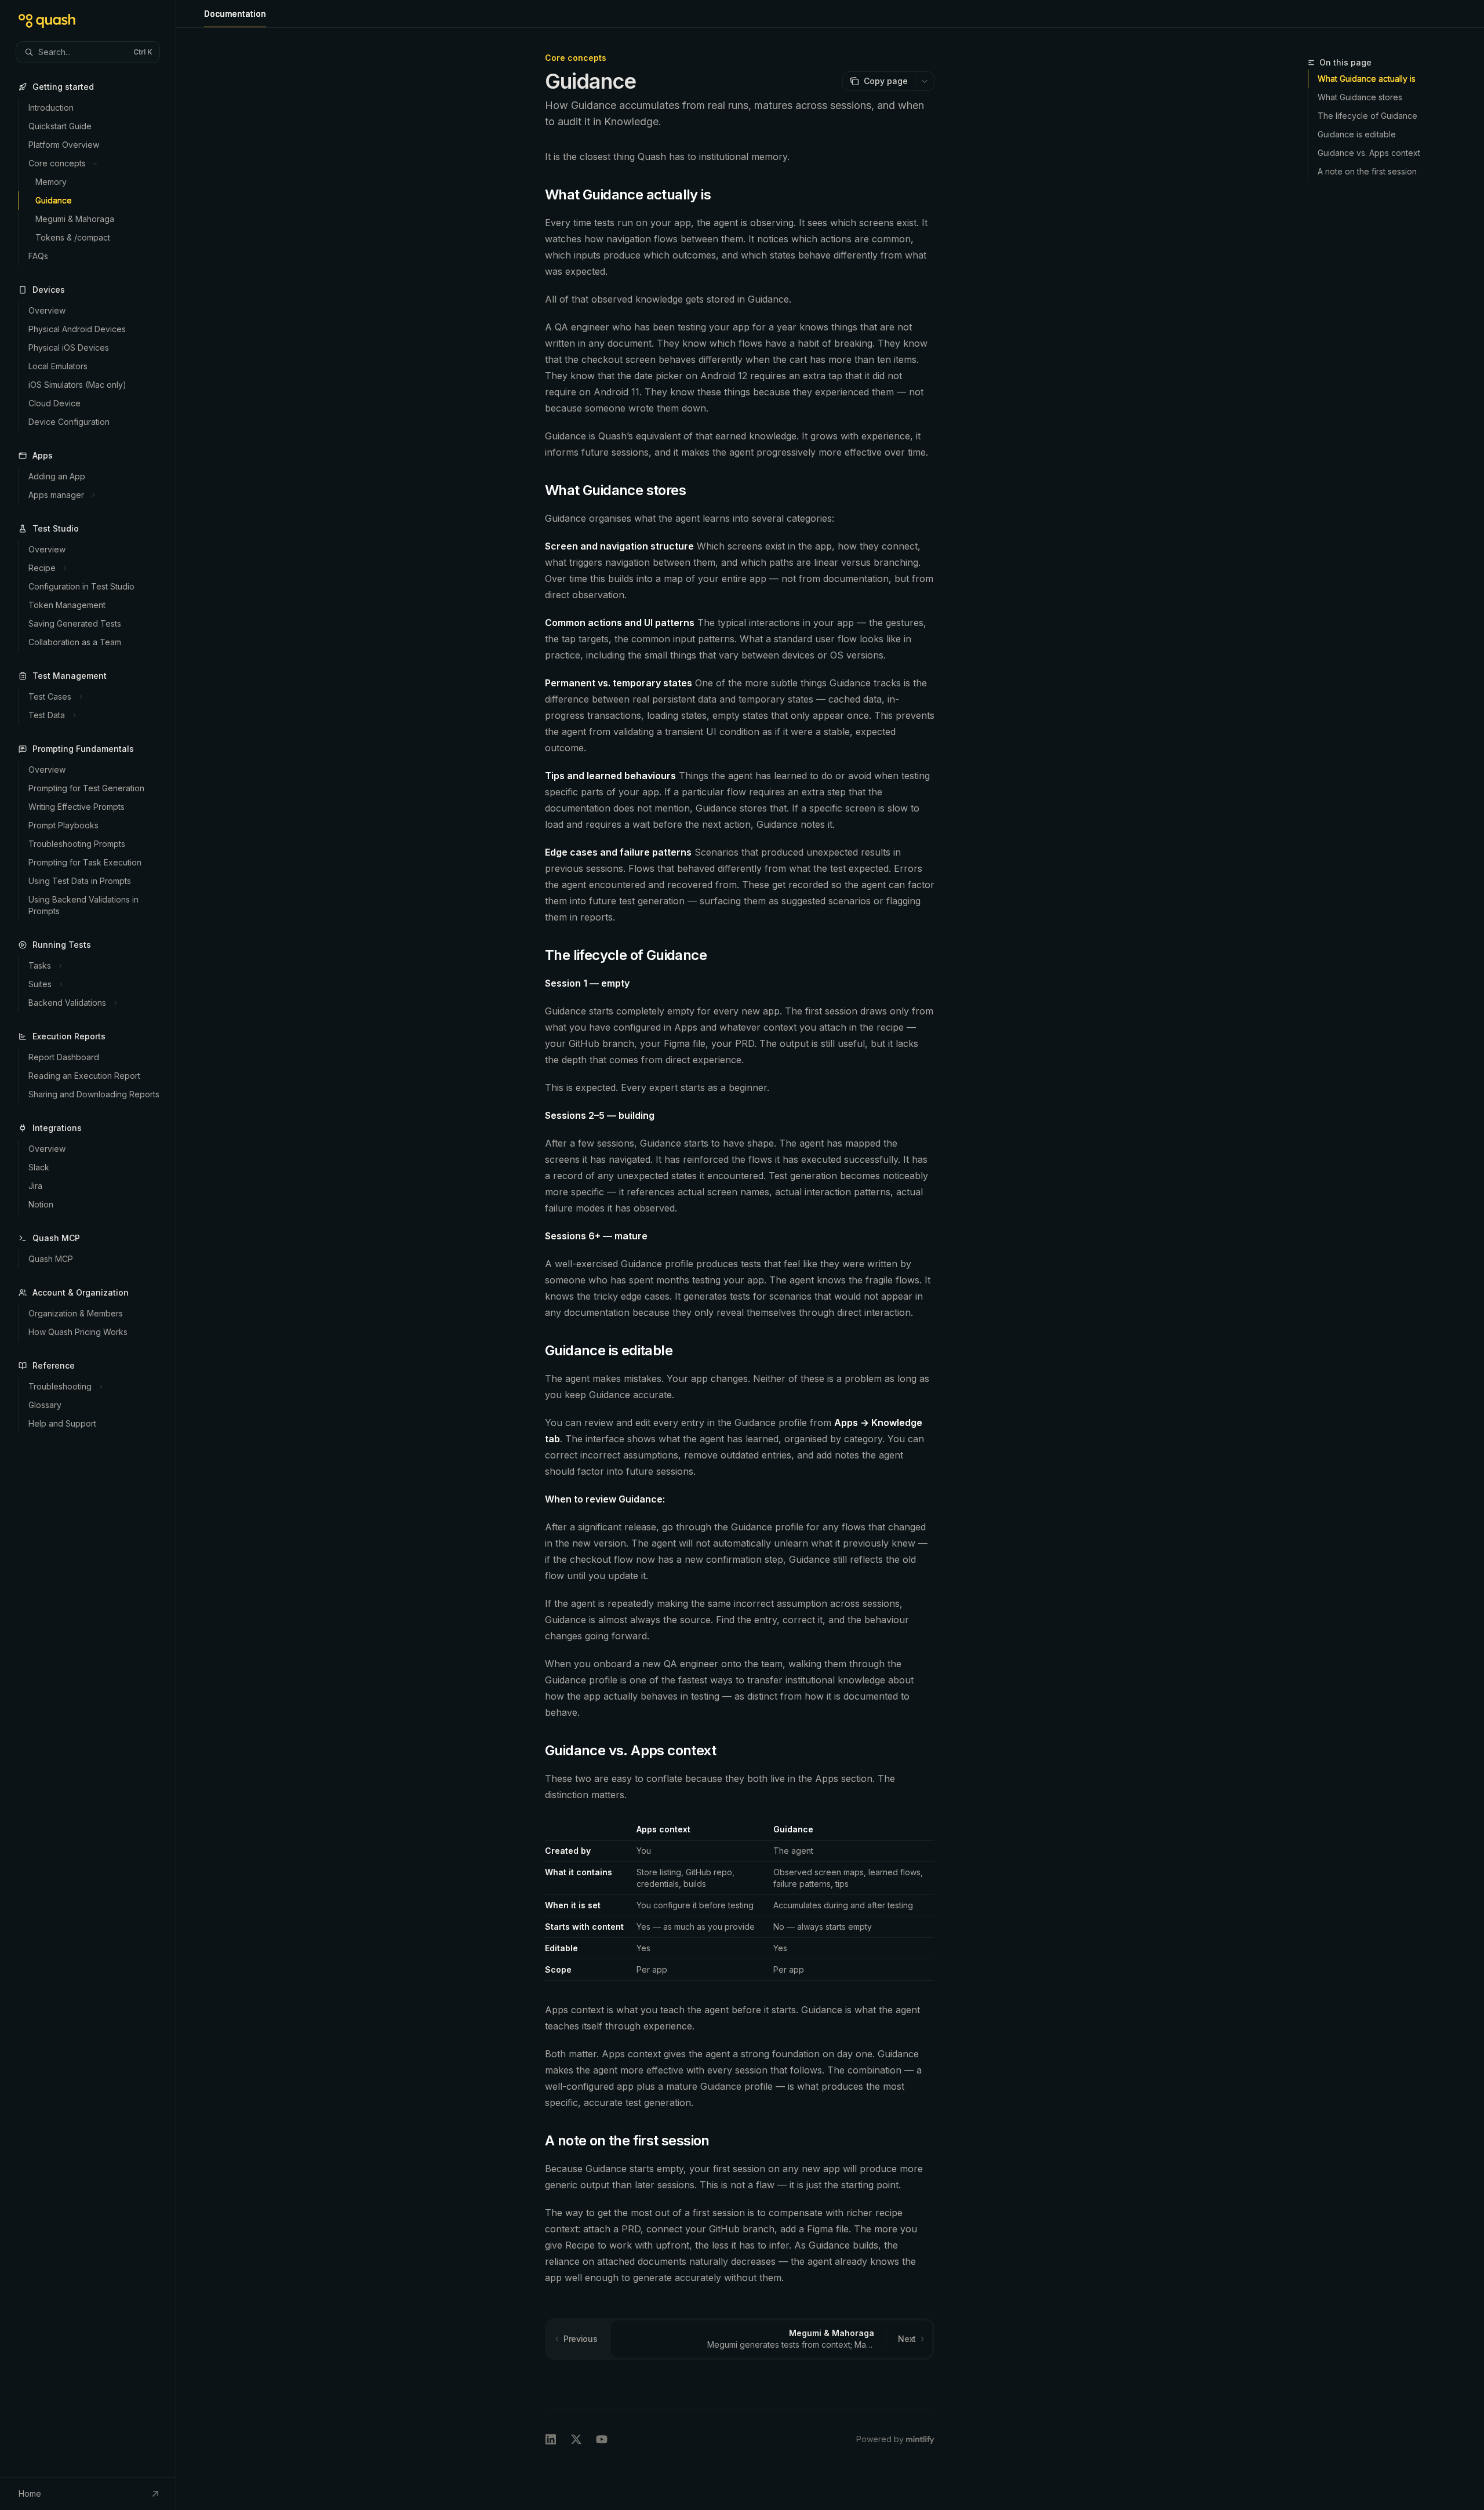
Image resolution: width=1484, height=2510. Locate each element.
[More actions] (925, 81)
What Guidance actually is (1367, 79)
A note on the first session (1367, 171)
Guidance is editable (1357, 134)
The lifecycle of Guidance (1367, 116)
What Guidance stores (1360, 97)
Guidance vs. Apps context (1369, 153)
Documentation (235, 14)
